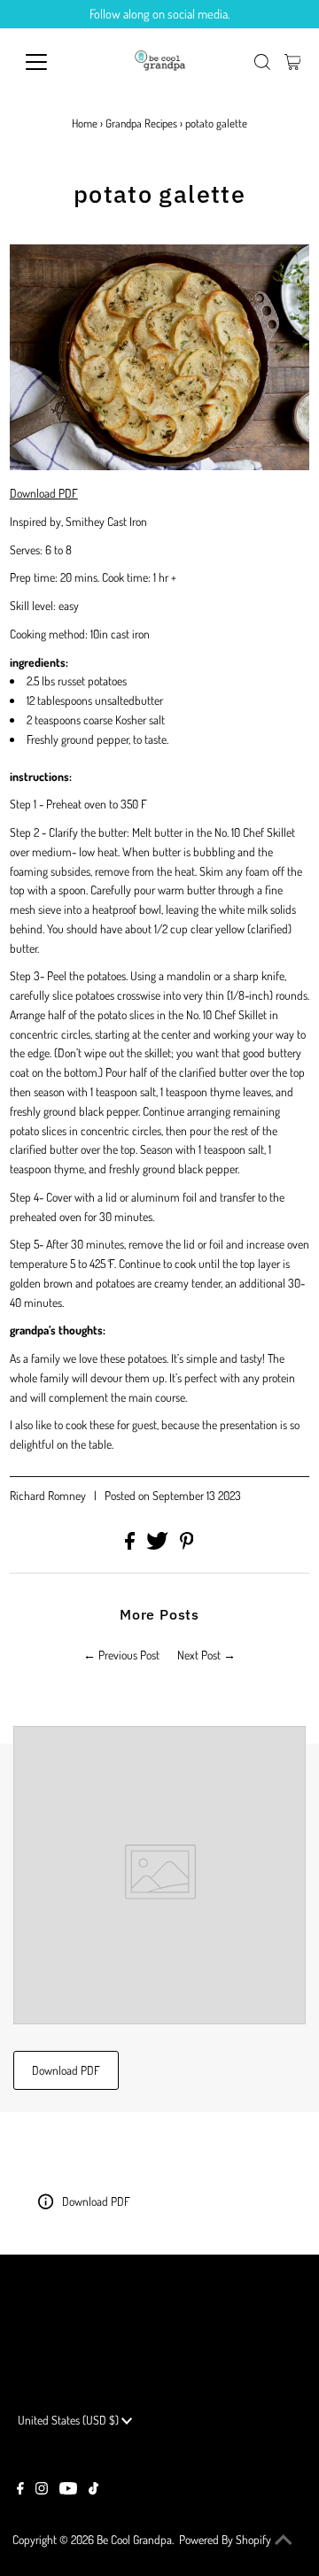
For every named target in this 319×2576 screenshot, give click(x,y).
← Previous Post (121, 1655)
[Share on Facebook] (131, 1545)
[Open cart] (293, 62)
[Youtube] (68, 2490)
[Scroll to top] (284, 2541)
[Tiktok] (93, 2490)
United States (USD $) (70, 2420)
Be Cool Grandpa (134, 2539)
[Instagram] (42, 2490)
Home (85, 123)
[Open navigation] (47, 62)
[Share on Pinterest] (187, 1545)
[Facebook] (20, 2490)
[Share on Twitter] (159, 1545)
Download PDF (44, 493)
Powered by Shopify (225, 2539)
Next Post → (206, 1655)
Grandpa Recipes (141, 123)
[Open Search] (262, 62)
